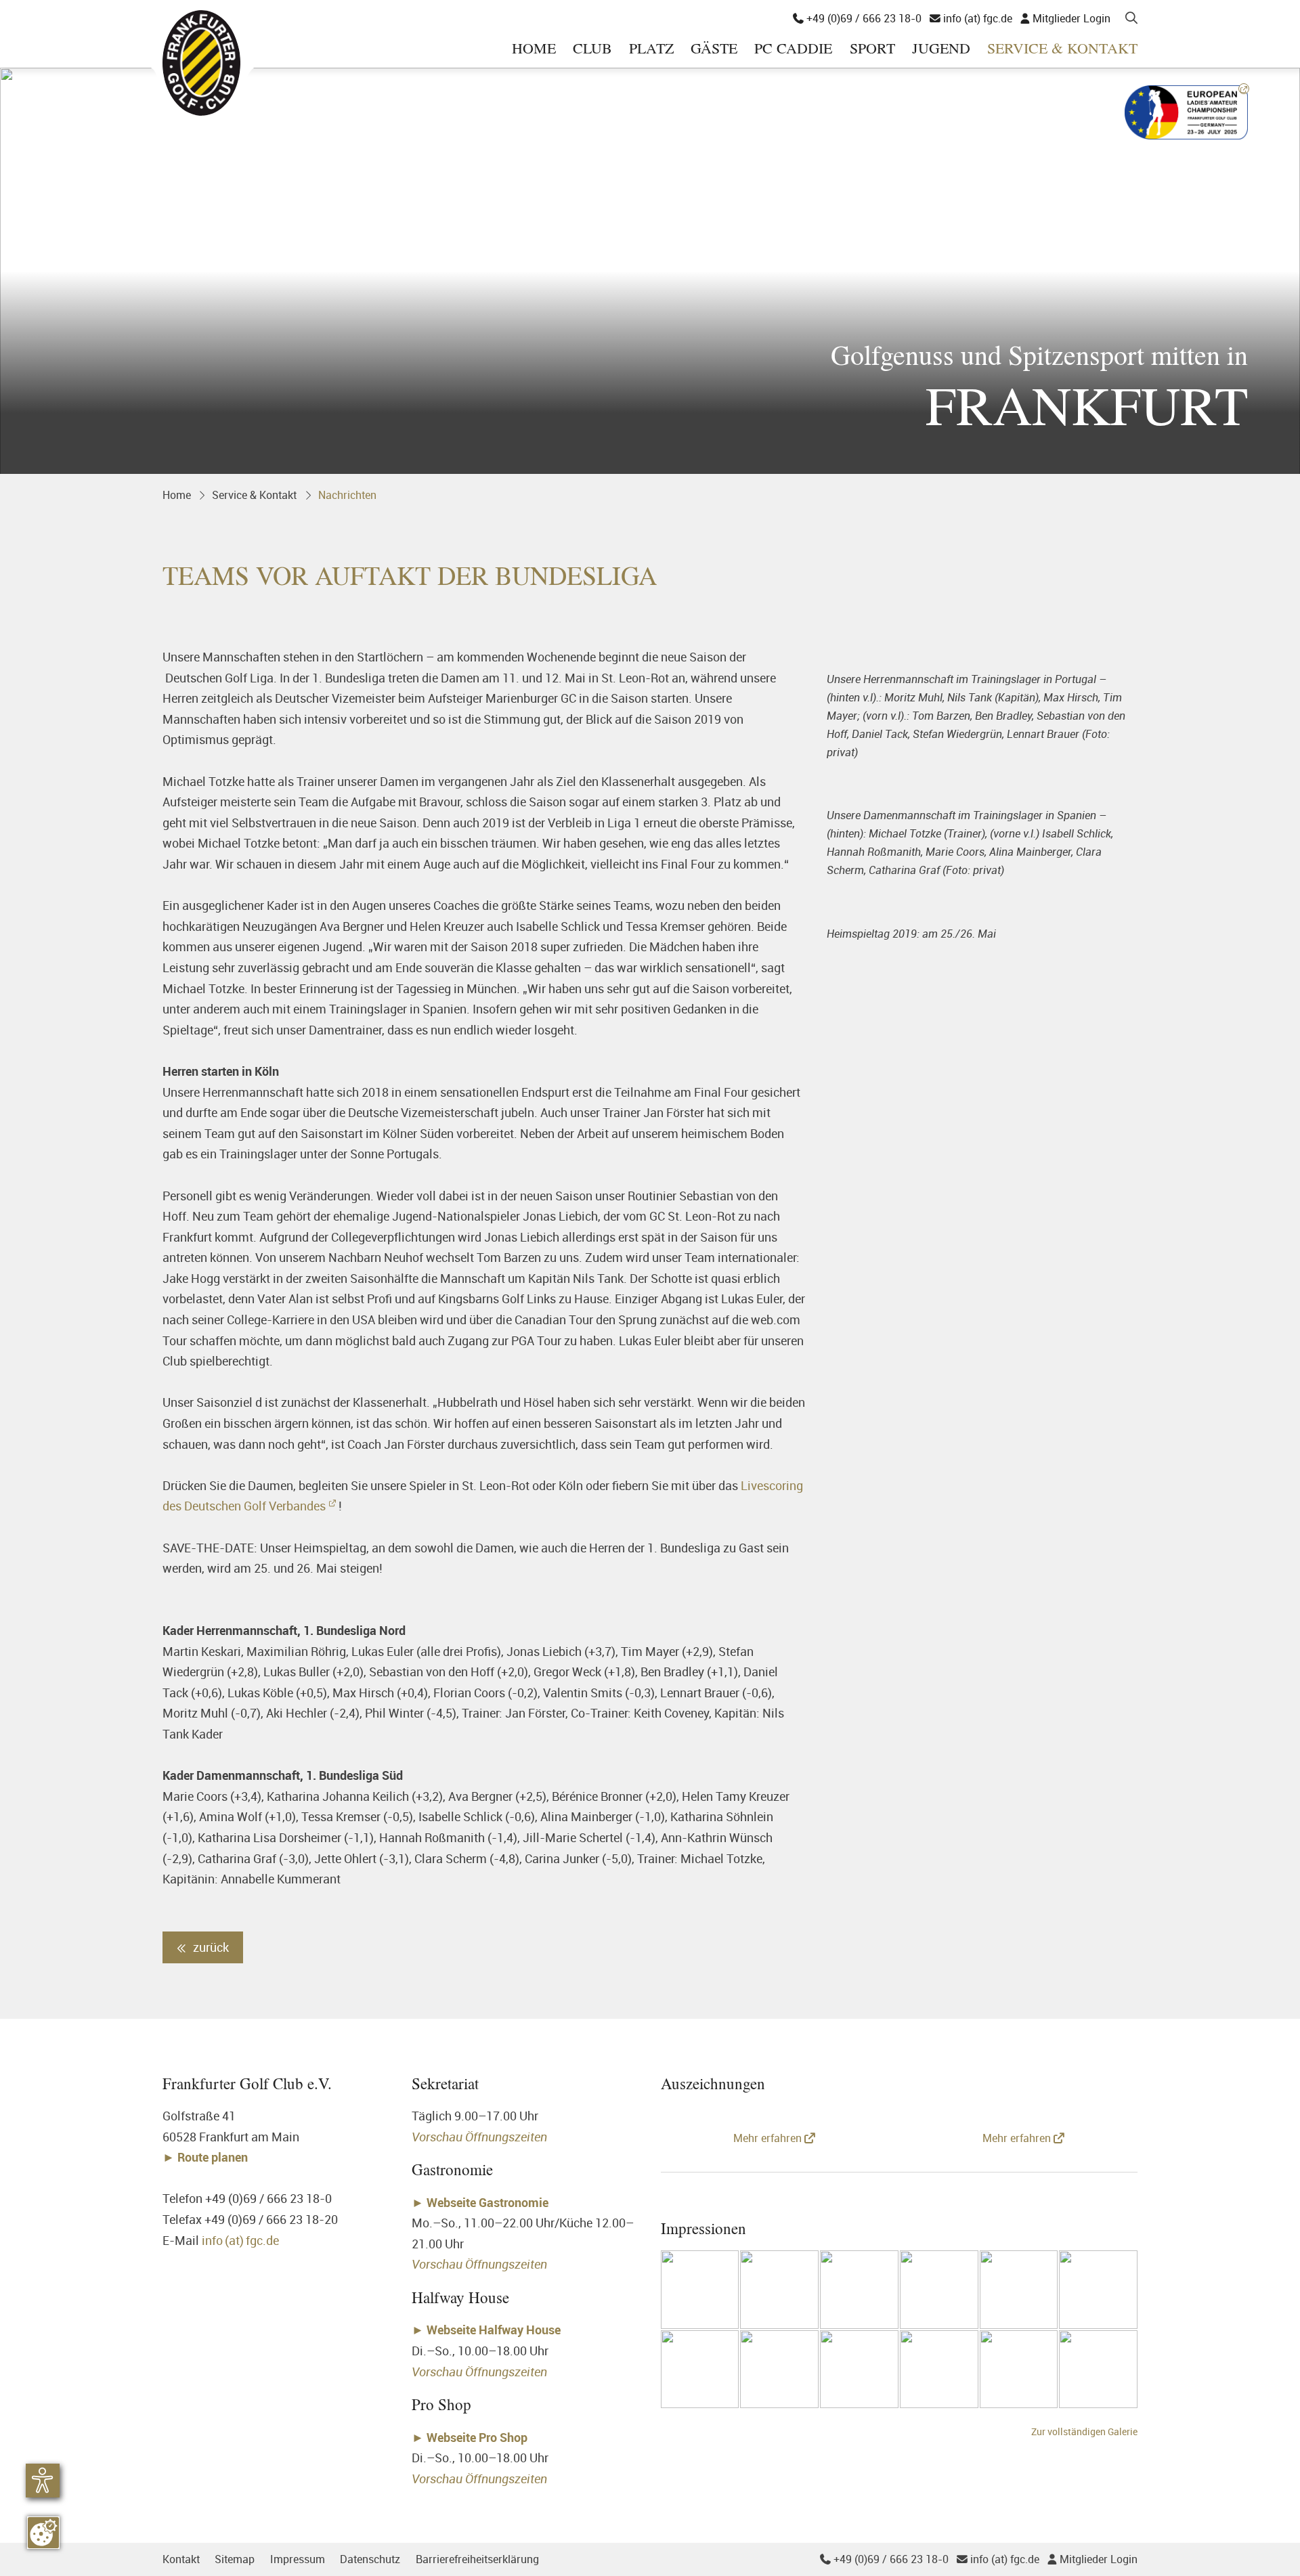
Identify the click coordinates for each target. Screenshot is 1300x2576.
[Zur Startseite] (201, 63)
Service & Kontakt (1062, 49)
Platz (651, 49)
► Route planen (207, 2157)
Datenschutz (370, 2559)
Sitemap (235, 2559)
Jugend (941, 49)
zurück (210, 1947)
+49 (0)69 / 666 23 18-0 (857, 18)
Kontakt (181, 2559)
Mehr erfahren (769, 2138)
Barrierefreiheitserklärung (477, 2559)
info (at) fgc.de (971, 18)
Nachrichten (347, 495)
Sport (872, 49)
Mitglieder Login (1065, 18)
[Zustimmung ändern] (43, 2533)
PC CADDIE (793, 49)
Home (534, 49)
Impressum (298, 2559)
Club (592, 49)
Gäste (714, 49)
